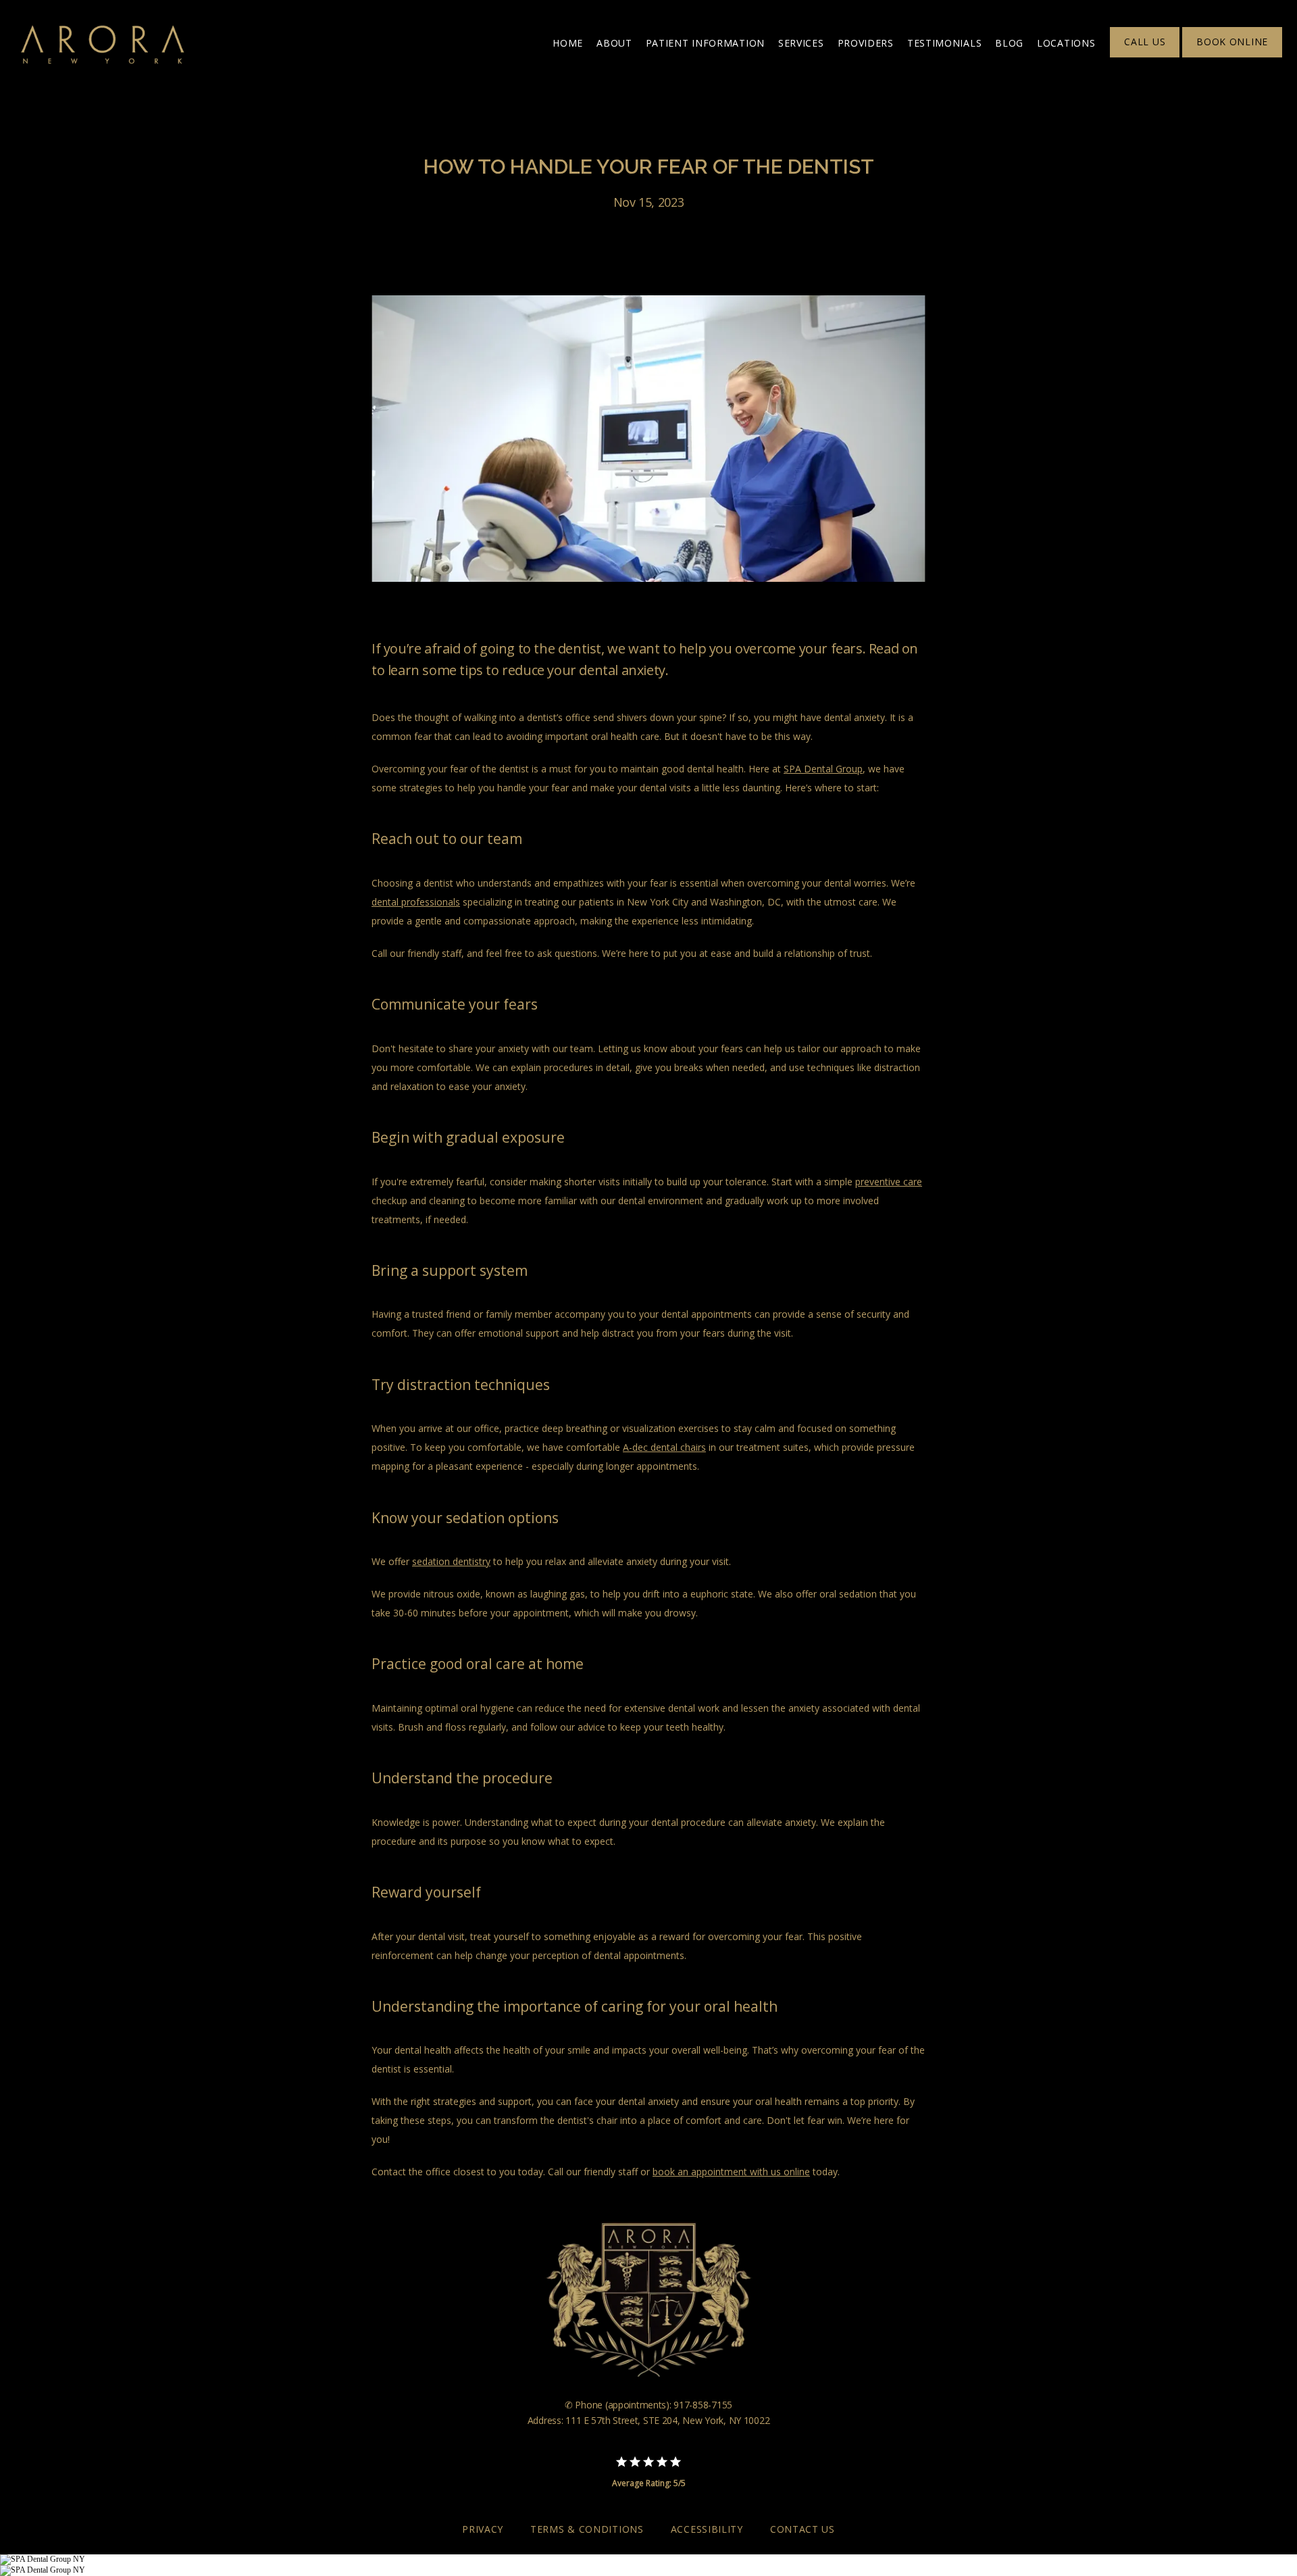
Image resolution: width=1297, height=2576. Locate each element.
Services (801, 43)
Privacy (483, 2529)
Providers (866, 43)
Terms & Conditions (587, 2529)
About (614, 43)
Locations (1066, 43)
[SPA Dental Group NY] (43, 2559)
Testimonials (944, 43)
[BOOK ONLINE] (1232, 56)
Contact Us (803, 2529)
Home (568, 43)
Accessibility (707, 2529)
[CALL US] (1145, 56)
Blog (1009, 43)
